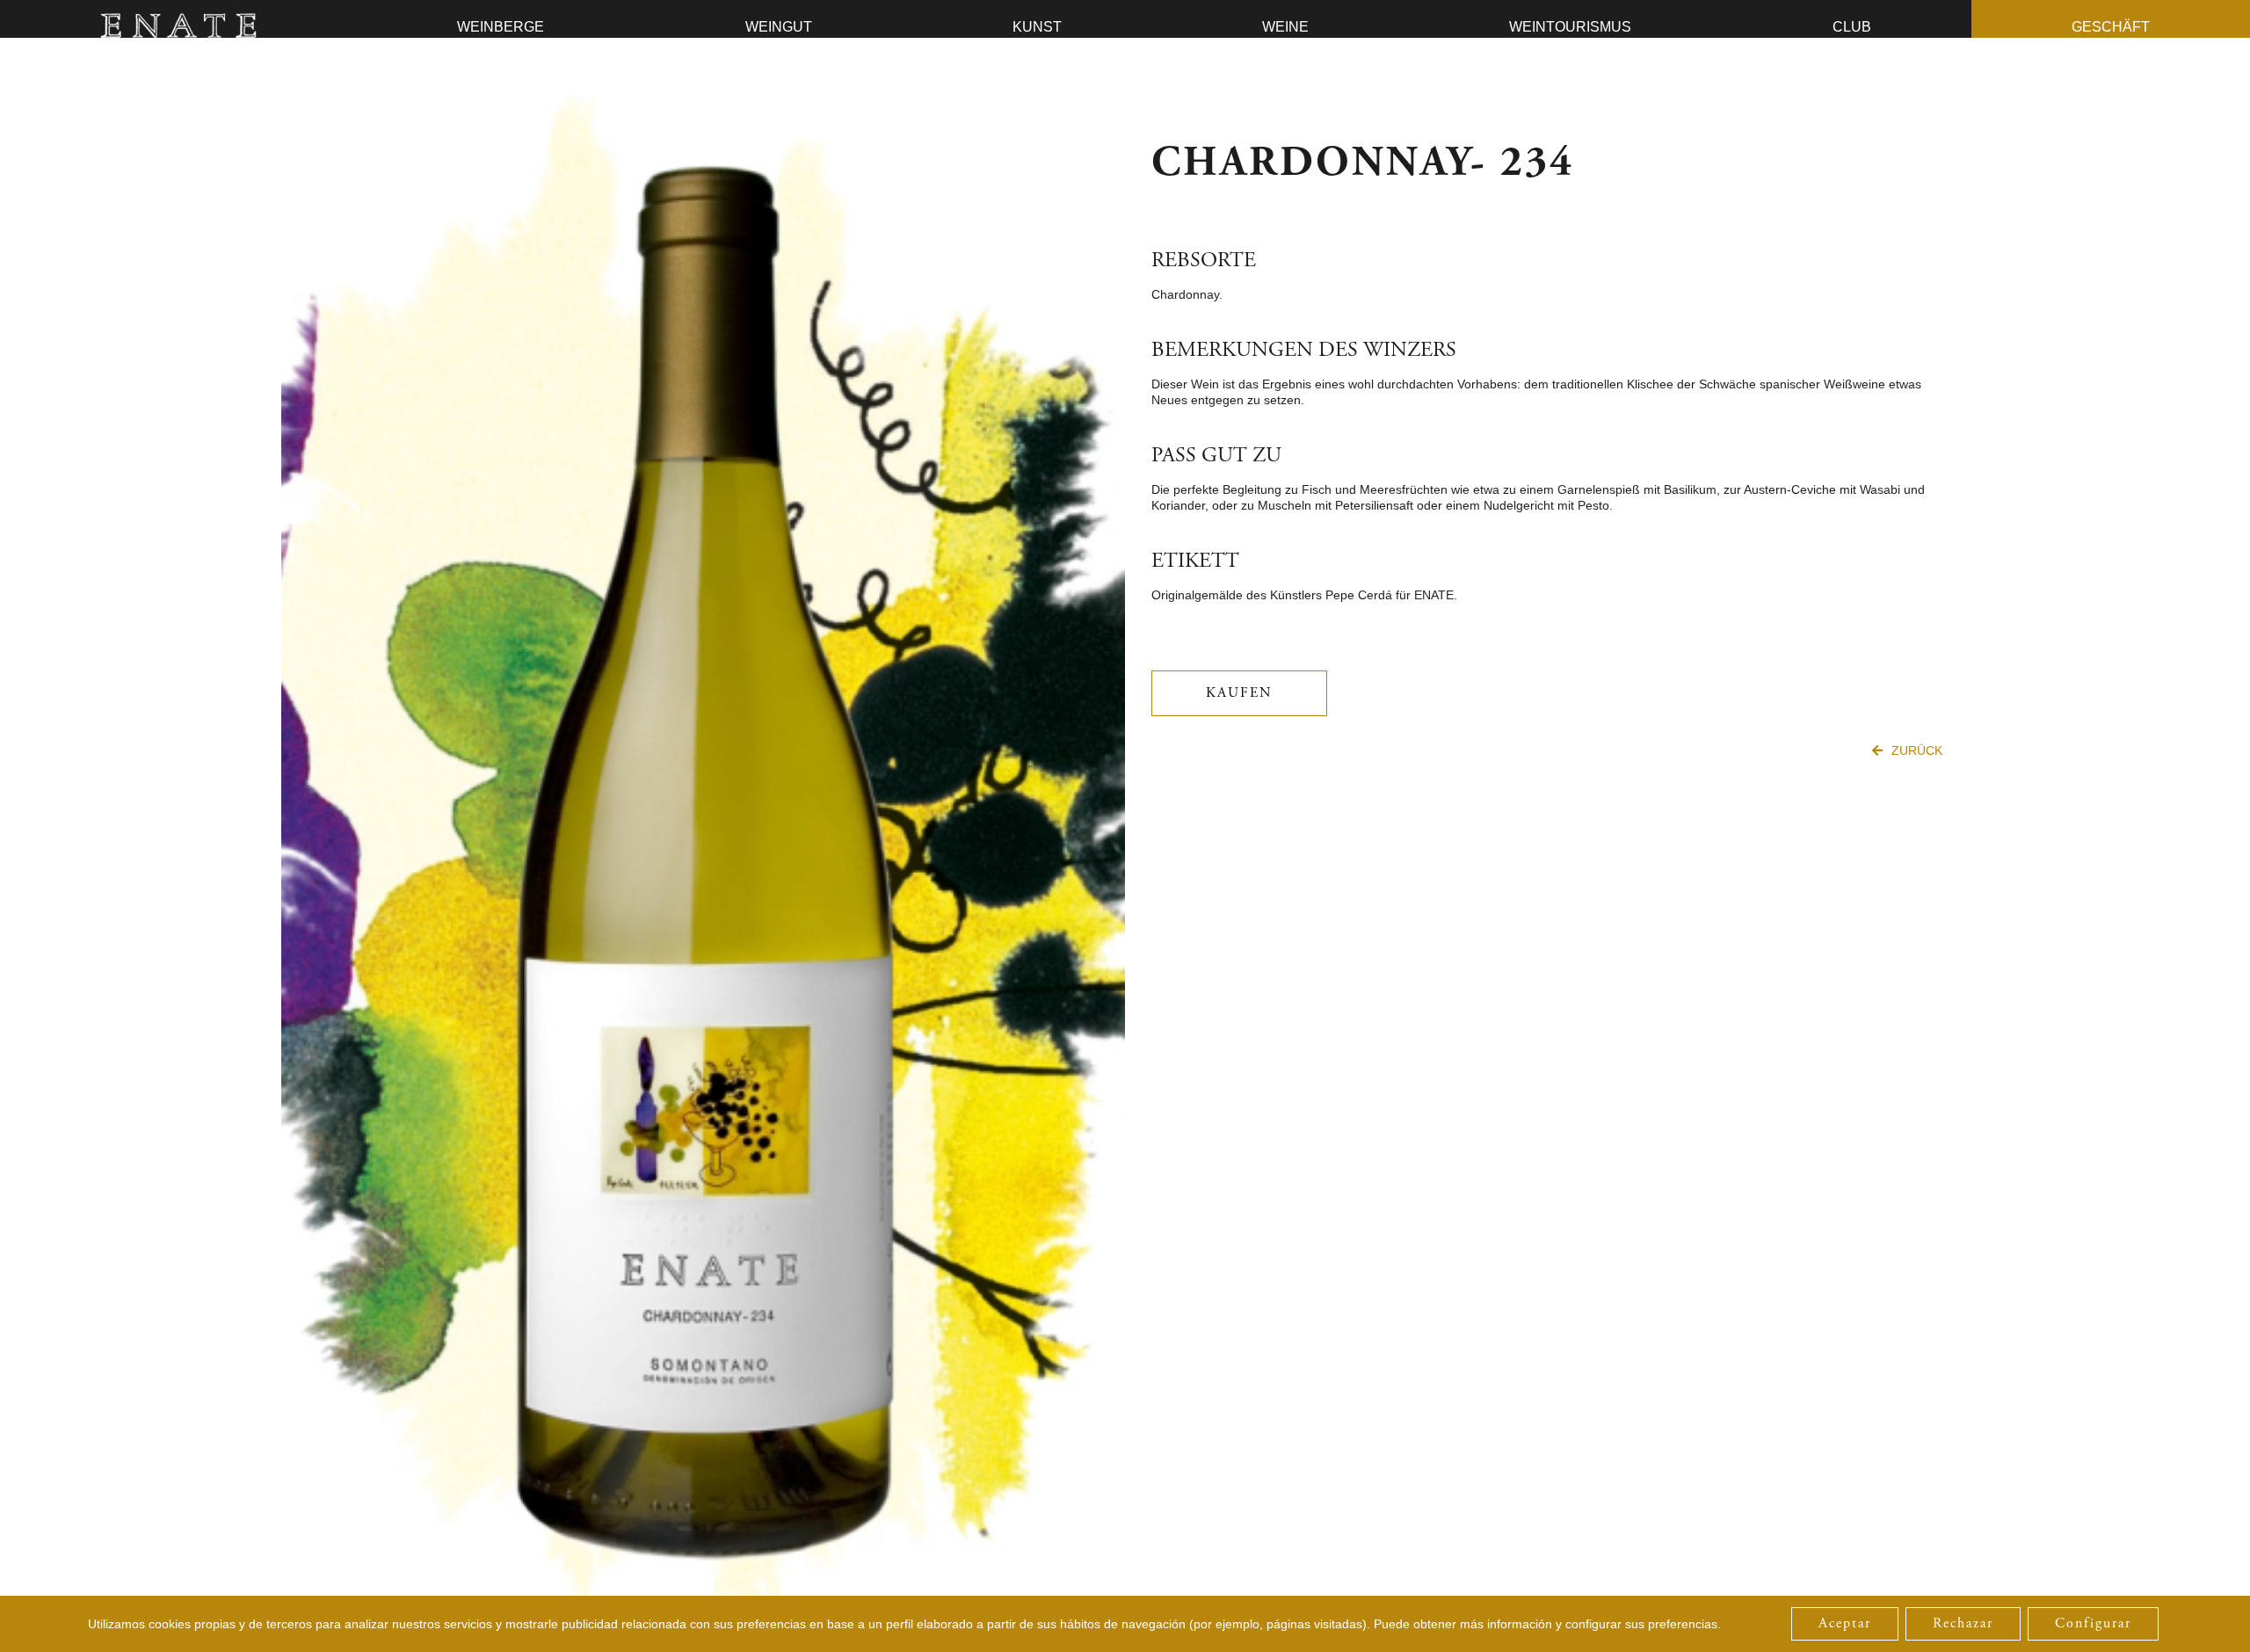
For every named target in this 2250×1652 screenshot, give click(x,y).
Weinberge (501, 27)
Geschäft (2111, 27)
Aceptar (1845, 1623)
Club (1852, 27)
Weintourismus (1570, 27)
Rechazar (1963, 1623)
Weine (1285, 27)
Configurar (2093, 1623)
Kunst (1037, 27)
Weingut (779, 27)
